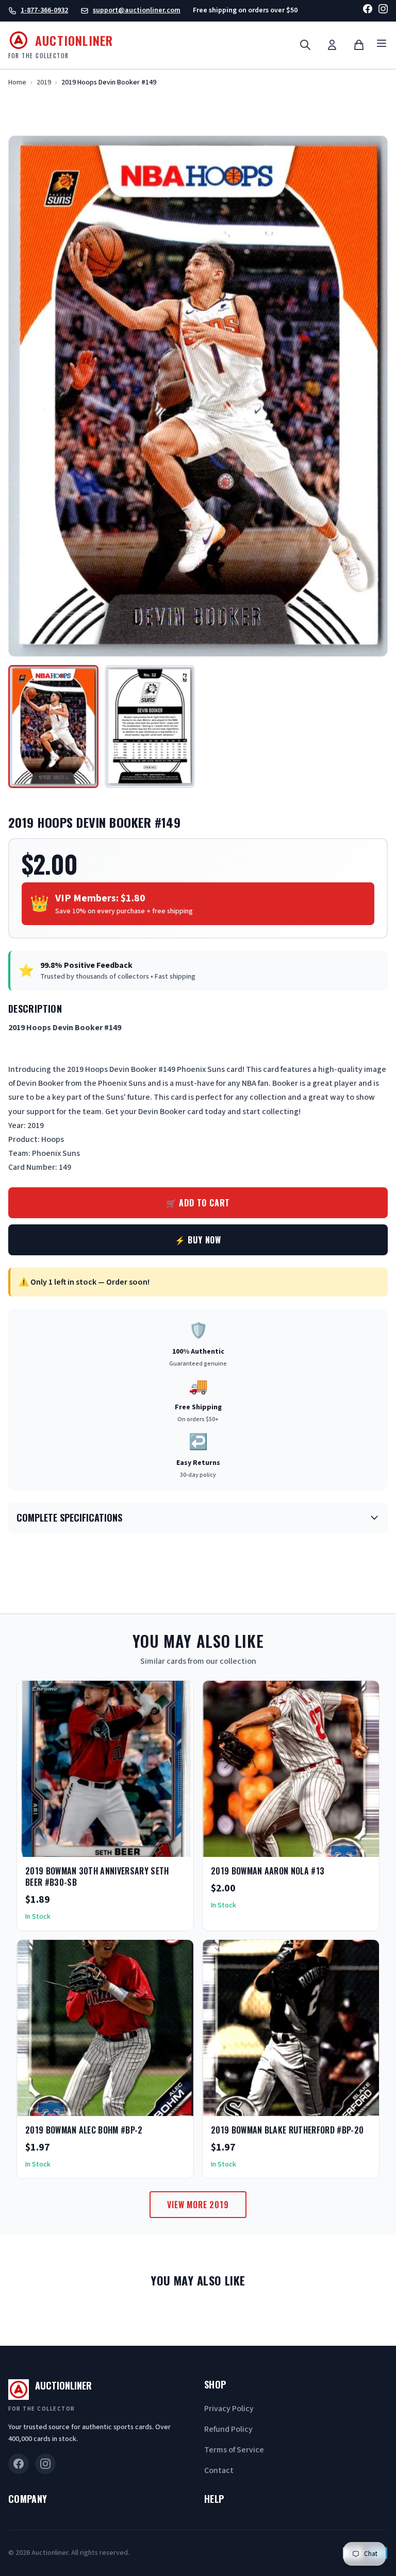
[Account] (332, 45)
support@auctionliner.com (137, 10)
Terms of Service (234, 2450)
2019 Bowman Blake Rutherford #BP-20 (287, 2130)
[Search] (305, 45)
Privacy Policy (229, 2409)
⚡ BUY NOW (198, 1240)
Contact (219, 2470)
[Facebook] (368, 11)
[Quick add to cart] (177, 1846)
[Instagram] (383, 11)
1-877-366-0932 (44, 10)
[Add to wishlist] (152, 1846)
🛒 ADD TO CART (198, 1203)
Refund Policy (228, 2429)
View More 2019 (198, 2205)
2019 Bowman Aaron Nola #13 (268, 1871)
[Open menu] (382, 45)
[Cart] (359, 45)
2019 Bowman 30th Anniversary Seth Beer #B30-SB (97, 1876)
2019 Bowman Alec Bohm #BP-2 (84, 2130)
